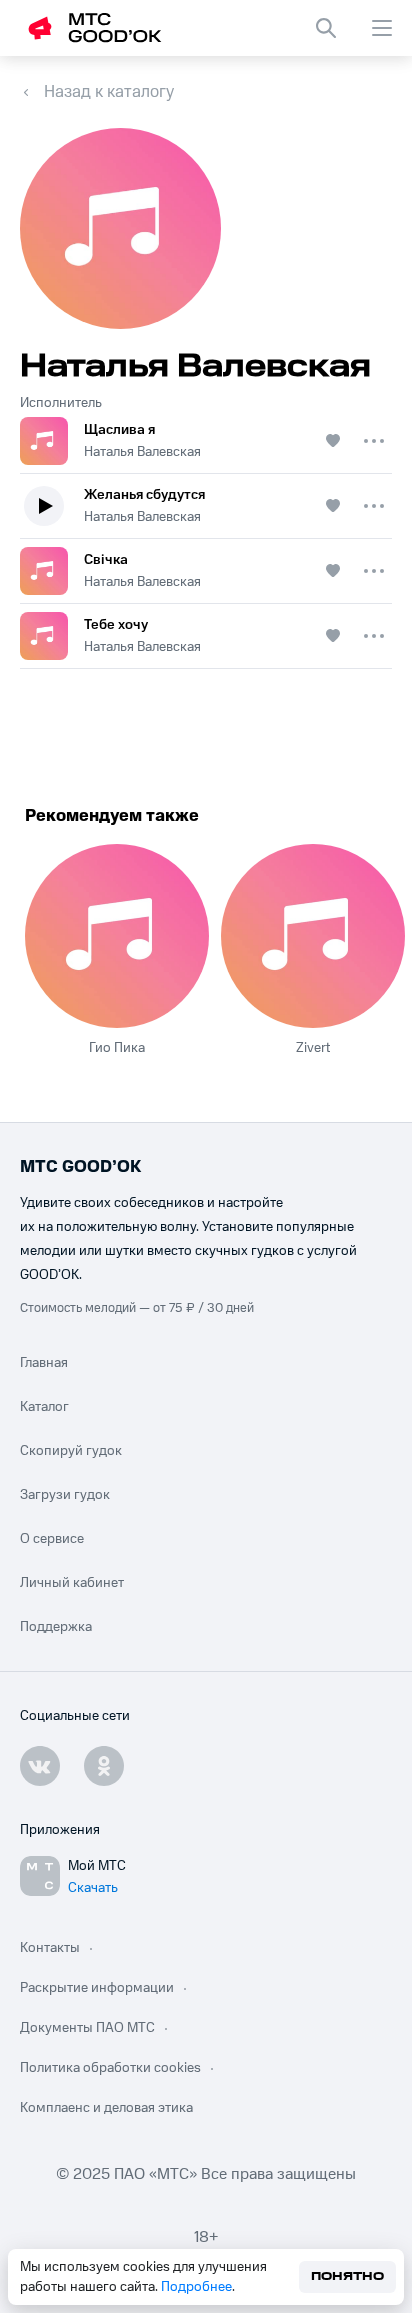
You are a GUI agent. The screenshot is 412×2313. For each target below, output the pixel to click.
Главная (44, 1363)
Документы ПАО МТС (87, 2028)
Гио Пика (117, 1048)
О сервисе (52, 1539)
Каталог (44, 1407)
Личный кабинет (72, 1583)
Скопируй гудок (71, 1451)
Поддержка (56, 1627)
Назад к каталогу (109, 92)
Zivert (313, 1048)
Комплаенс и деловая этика (106, 2108)
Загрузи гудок (65, 1495)
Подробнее (196, 2287)
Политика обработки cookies (110, 2068)
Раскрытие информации (97, 1988)
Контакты (50, 1948)
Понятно (347, 2276)
